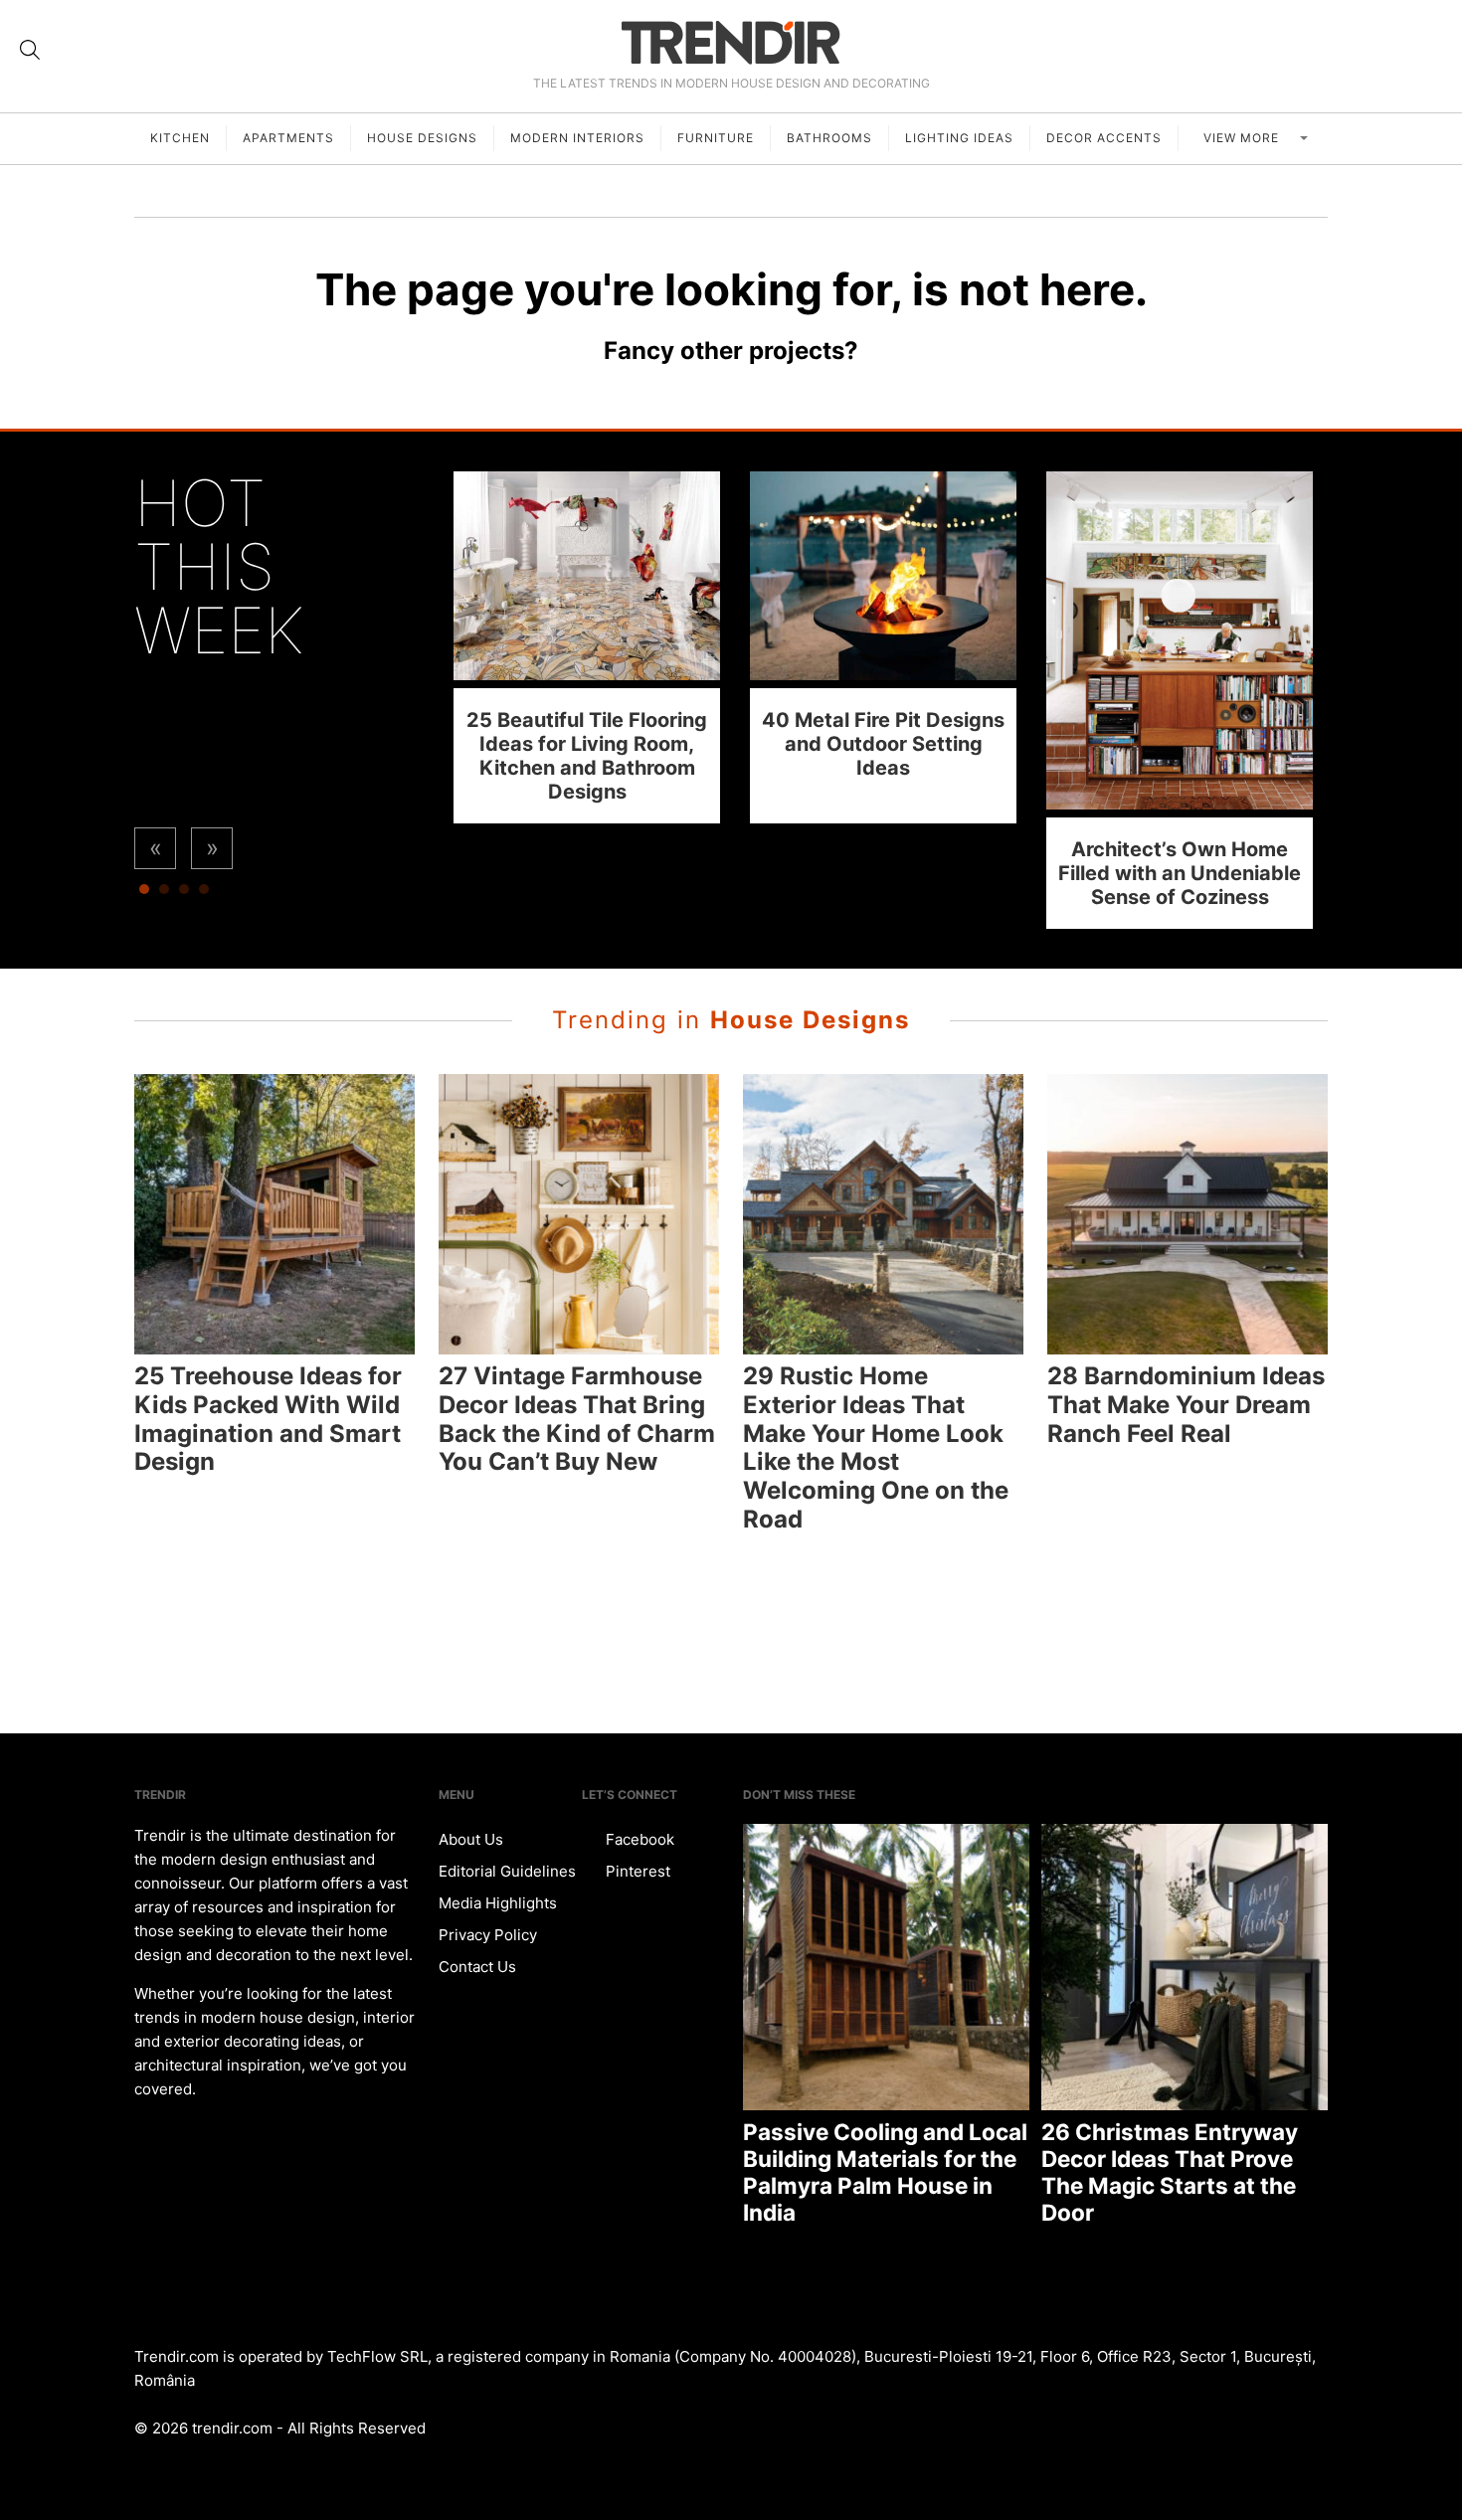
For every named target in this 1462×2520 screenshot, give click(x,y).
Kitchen (180, 138)
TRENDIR (731, 42)
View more (1243, 138)
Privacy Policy (488, 1935)
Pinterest (636, 1871)
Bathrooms (829, 138)
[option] (587, 647)
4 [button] (204, 894)
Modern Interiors (577, 138)
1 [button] (144, 894)
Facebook (638, 1839)
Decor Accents (1104, 138)
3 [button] (184, 894)
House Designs (422, 138)
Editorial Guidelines (507, 1871)
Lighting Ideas (959, 138)
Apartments (288, 138)
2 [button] (164, 894)
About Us (471, 1839)
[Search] (30, 50)
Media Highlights (498, 1903)
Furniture (716, 138)
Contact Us (477, 1967)
